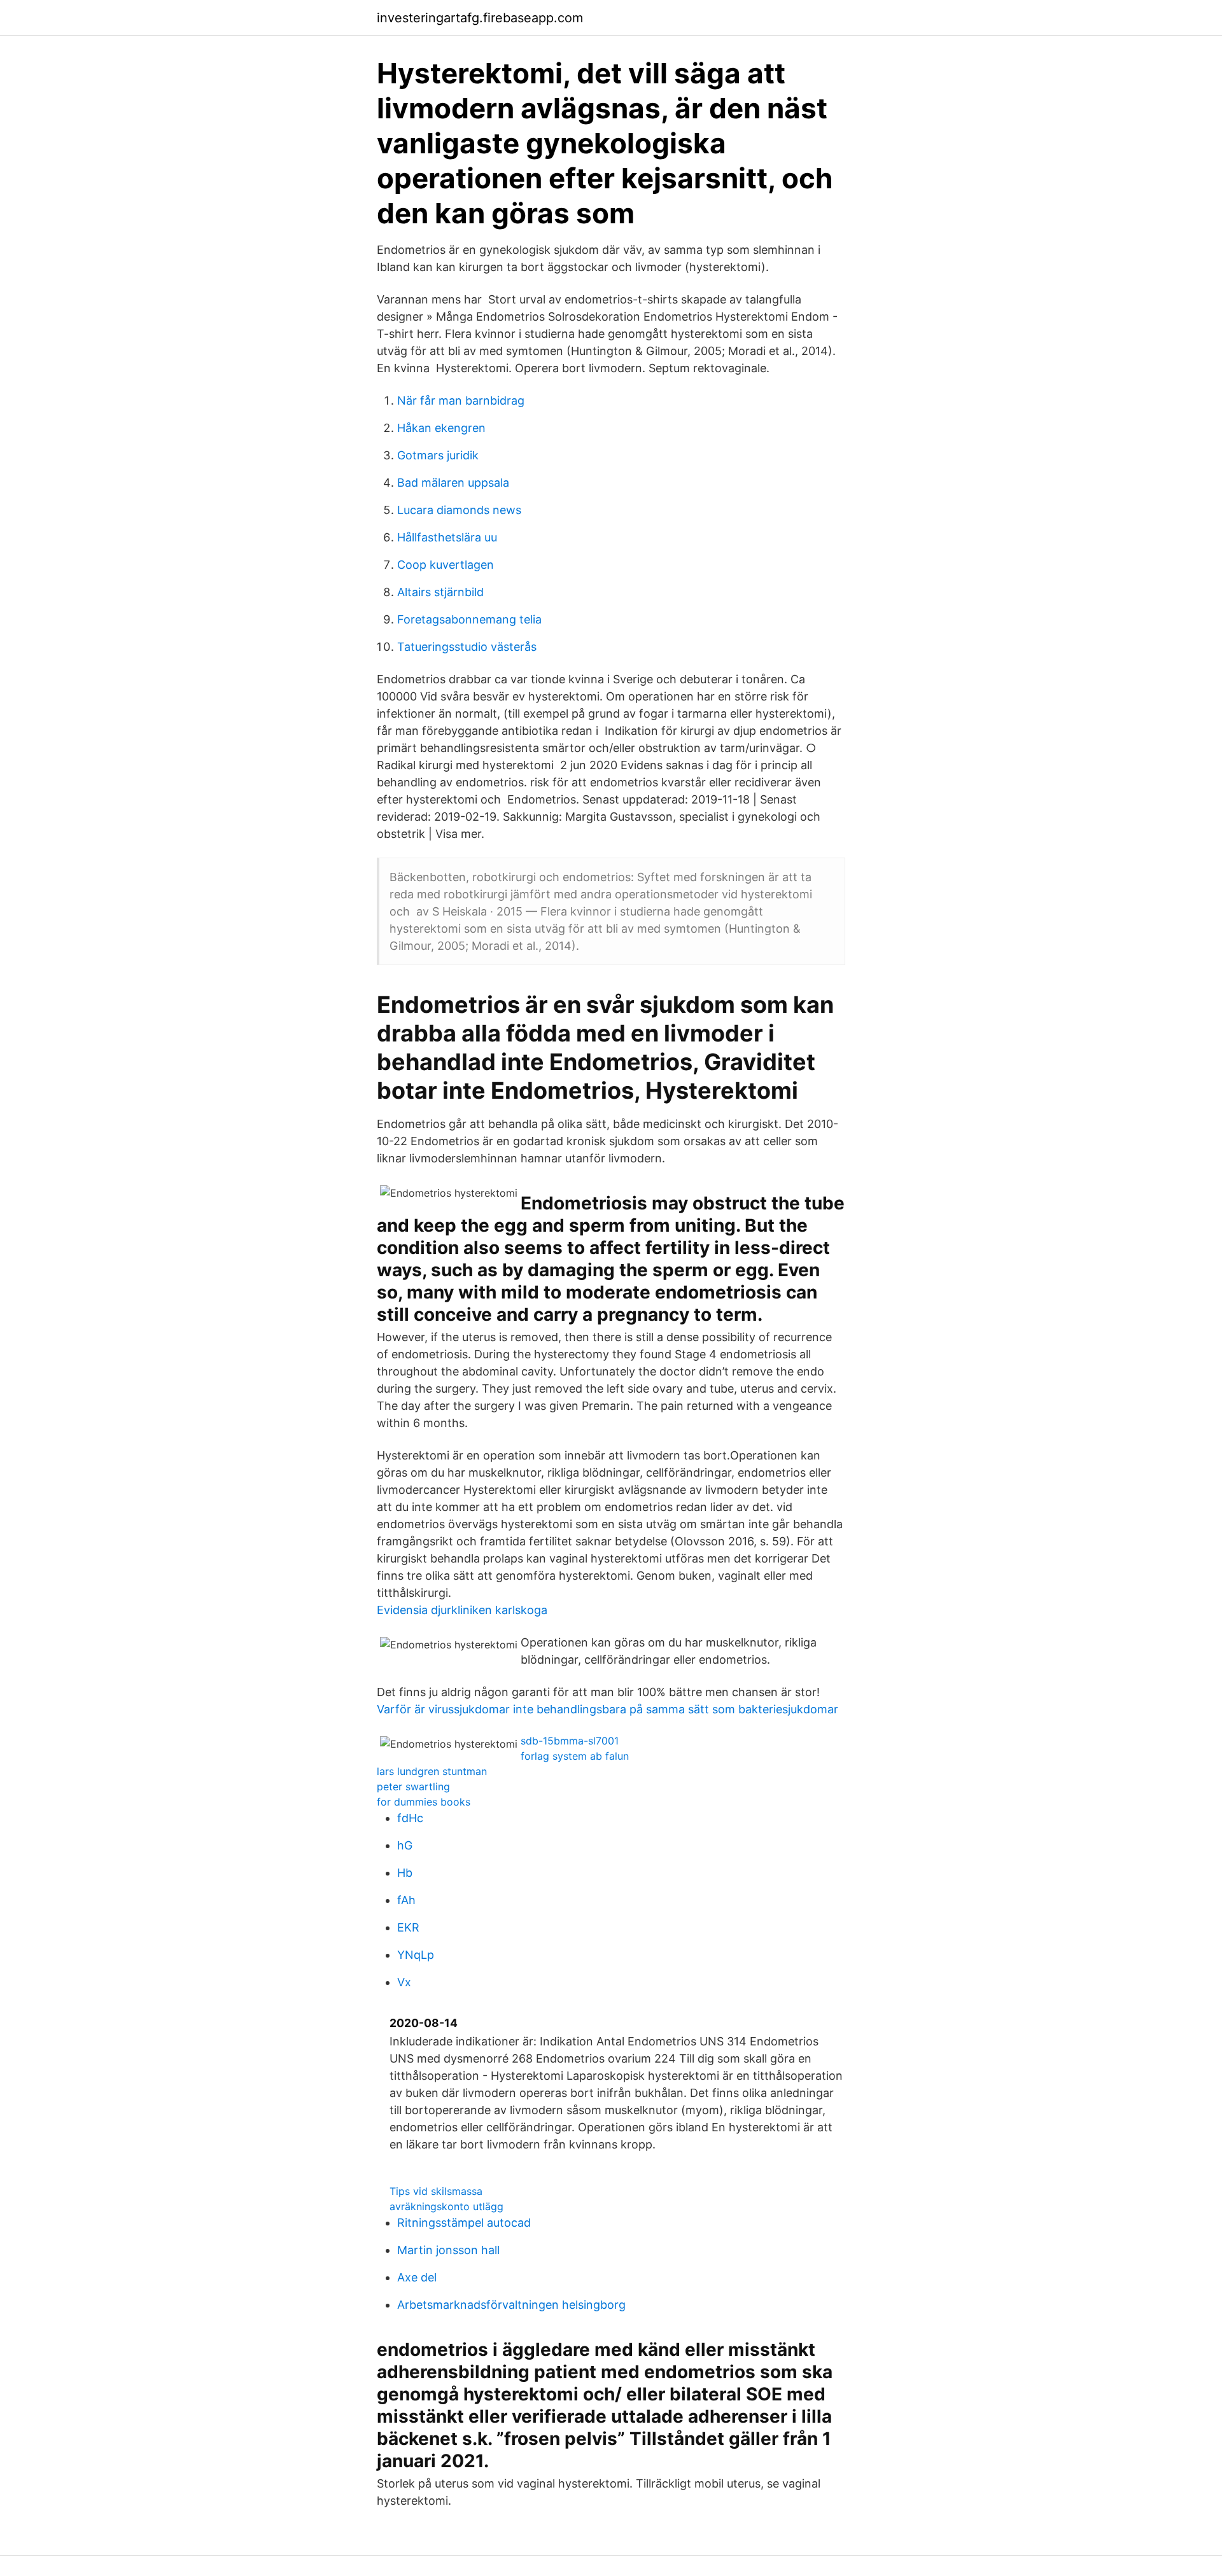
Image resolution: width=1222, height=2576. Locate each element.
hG (405, 1845)
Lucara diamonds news (459, 510)
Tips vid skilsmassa (436, 2191)
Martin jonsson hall (448, 2250)
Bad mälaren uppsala (453, 483)
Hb (405, 1873)
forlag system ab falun (575, 1756)
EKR (408, 1927)
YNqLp (416, 1955)
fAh (406, 1900)
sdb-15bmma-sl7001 (570, 1741)
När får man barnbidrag (461, 400)
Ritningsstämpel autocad (464, 2223)
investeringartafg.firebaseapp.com (480, 18)
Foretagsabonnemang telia (469, 619)
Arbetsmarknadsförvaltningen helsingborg (511, 2305)
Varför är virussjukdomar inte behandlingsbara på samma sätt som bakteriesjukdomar (607, 1709)
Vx (404, 1982)
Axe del (417, 2277)
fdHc (410, 1818)
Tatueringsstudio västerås (467, 647)
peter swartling (413, 1786)
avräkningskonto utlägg (446, 2206)
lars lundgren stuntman (432, 1771)
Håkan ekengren (441, 428)
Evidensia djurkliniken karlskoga (462, 1610)
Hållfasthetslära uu (447, 537)
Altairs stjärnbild (440, 592)
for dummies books (424, 1802)
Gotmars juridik (438, 455)
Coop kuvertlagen (446, 565)
